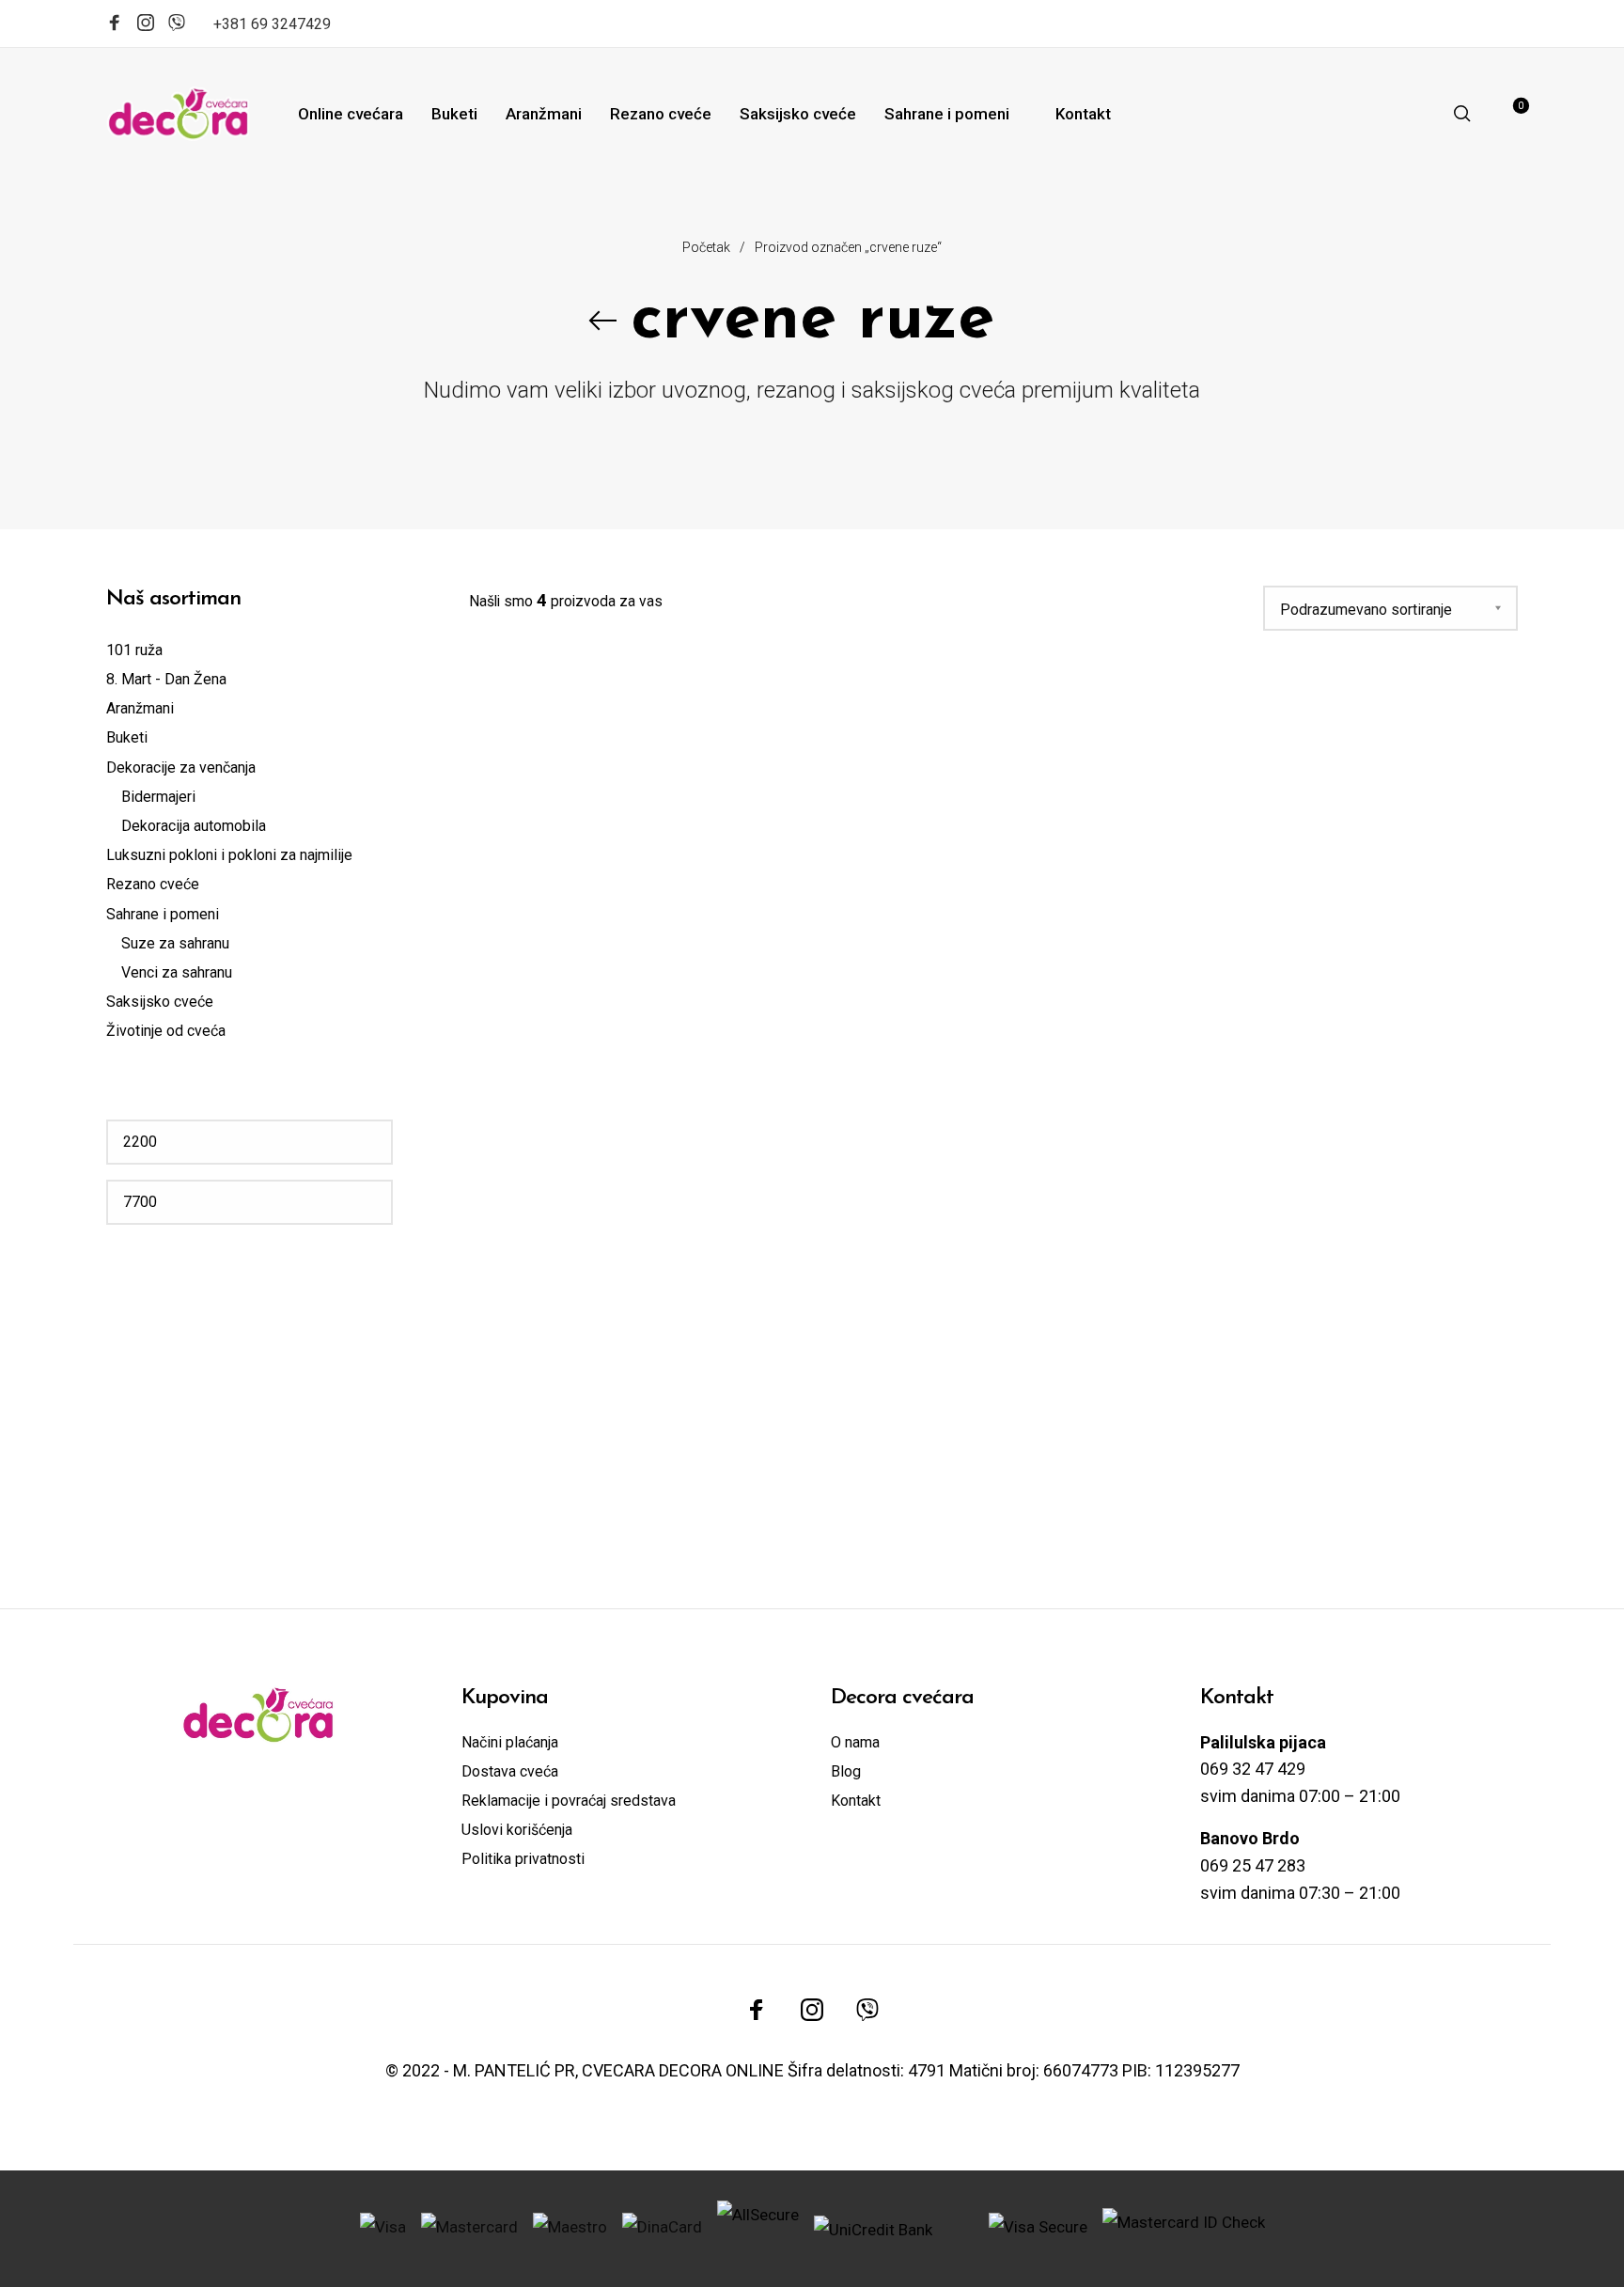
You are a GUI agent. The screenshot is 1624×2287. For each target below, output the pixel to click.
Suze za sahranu (175, 943)
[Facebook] (115, 25)
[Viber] (177, 21)
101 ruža (134, 650)
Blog (846, 1771)
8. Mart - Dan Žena (166, 679)
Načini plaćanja (510, 1742)
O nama (855, 1742)
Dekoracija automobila (194, 826)
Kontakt (856, 1801)
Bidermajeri (158, 797)
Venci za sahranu (177, 972)
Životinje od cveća (166, 1031)
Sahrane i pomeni (163, 914)
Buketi (127, 737)
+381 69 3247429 (272, 24)
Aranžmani (140, 708)
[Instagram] (146, 25)
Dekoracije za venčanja (181, 768)
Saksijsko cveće (160, 1002)
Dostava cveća (510, 1771)
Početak (706, 247)
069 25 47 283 (1253, 1865)
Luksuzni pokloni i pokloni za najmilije (229, 855)
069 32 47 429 (1253, 1769)
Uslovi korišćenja (517, 1830)
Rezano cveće (153, 884)
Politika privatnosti (523, 1859)
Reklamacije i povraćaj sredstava (569, 1801)
